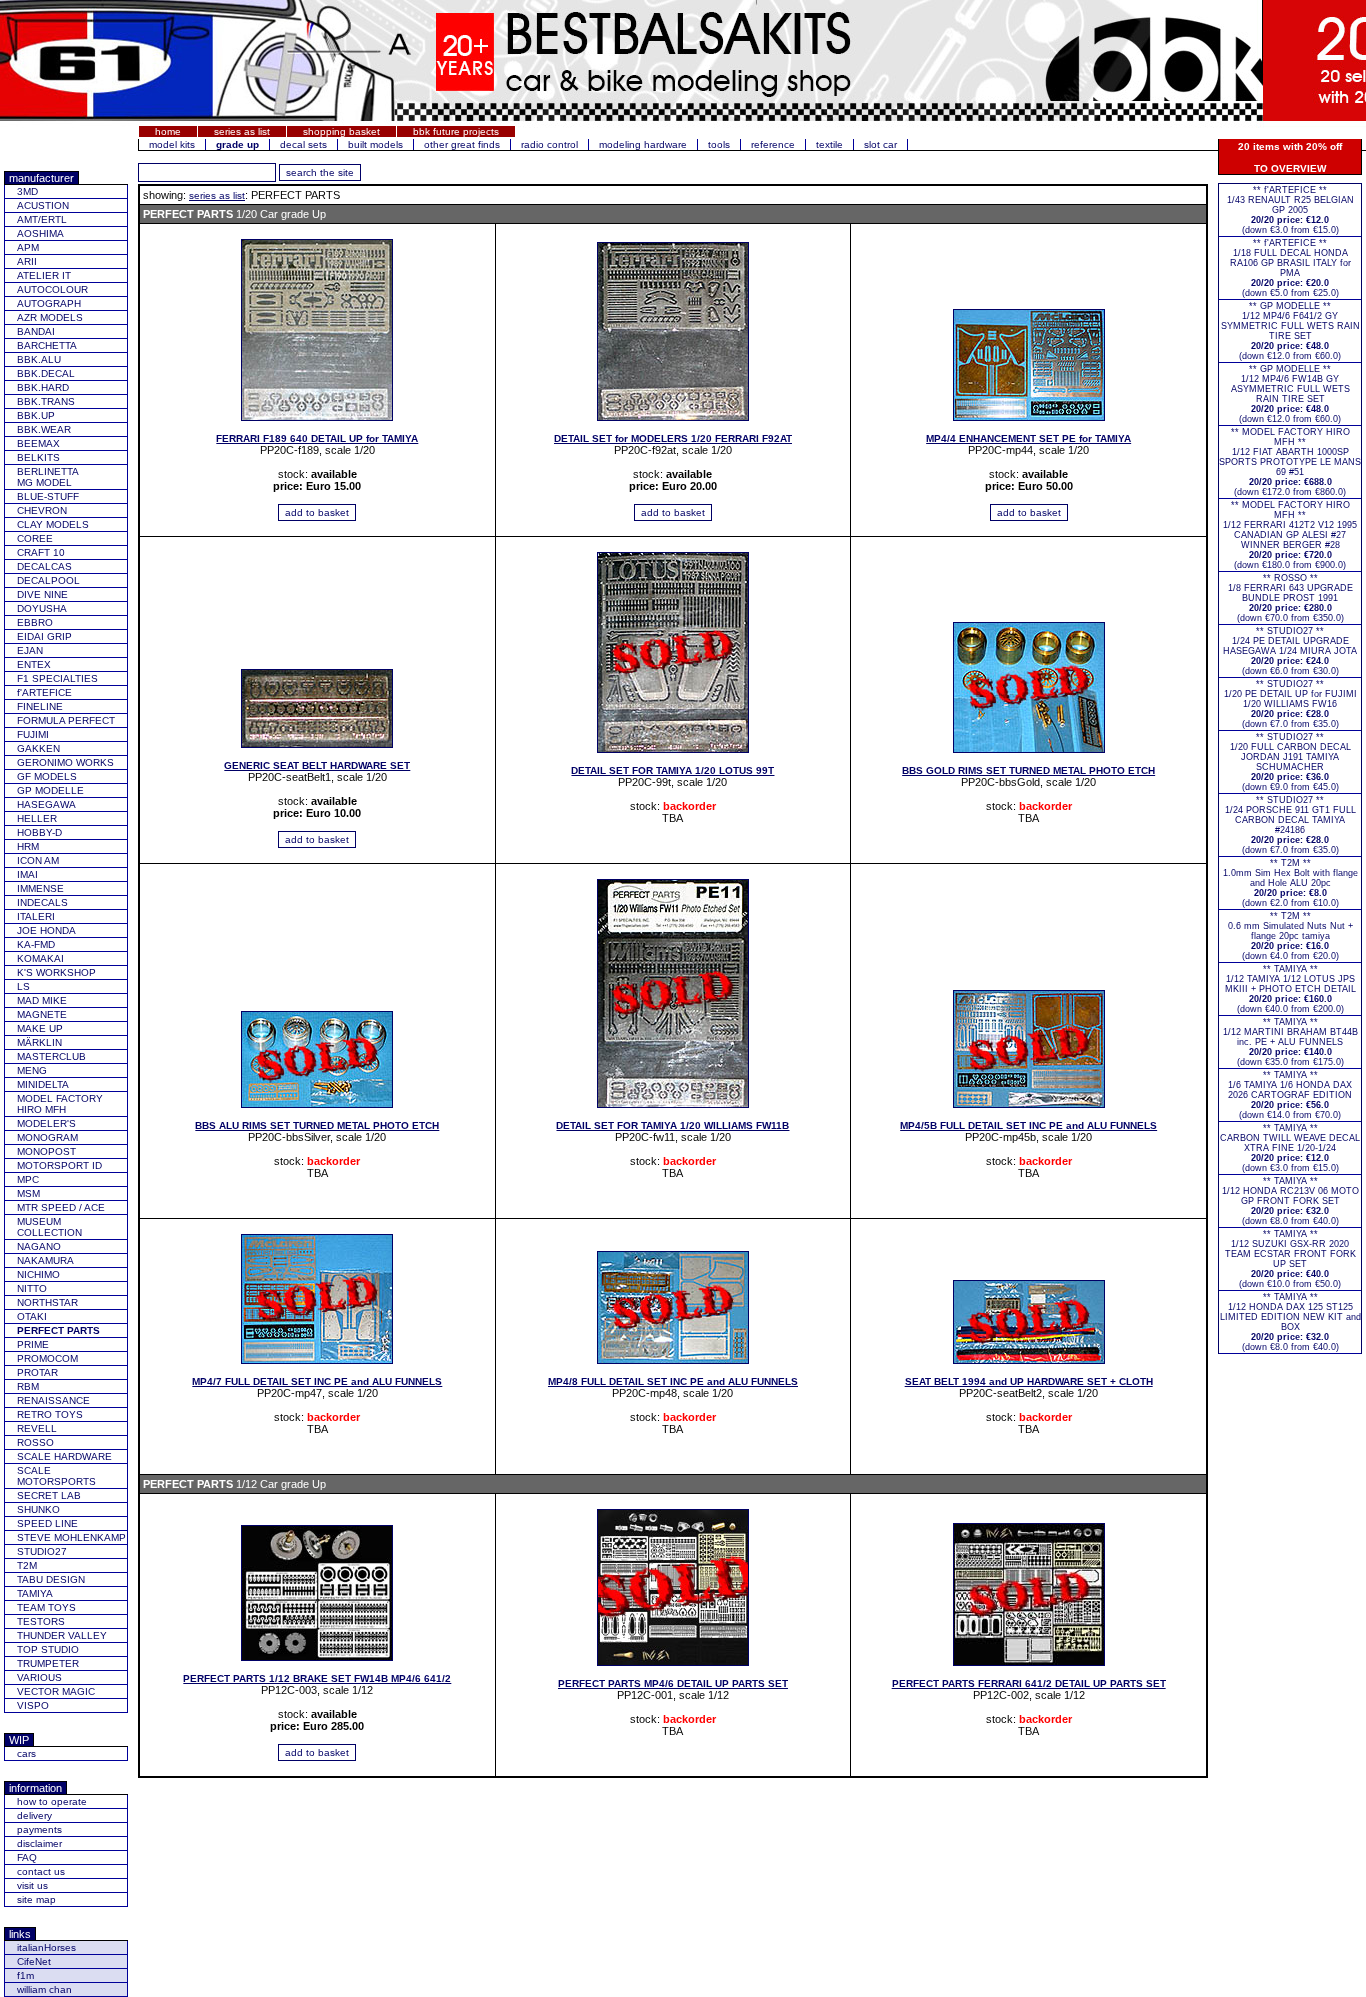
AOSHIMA (40, 233)
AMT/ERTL (42, 219)
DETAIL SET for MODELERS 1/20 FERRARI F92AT (673, 438)
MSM (28, 1193)
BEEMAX (38, 443)
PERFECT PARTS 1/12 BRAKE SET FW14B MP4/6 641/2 (317, 1678)
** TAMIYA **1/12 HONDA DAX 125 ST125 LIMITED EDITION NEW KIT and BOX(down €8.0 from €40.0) (1290, 1322)
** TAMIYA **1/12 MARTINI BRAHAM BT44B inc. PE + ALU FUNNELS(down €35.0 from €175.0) (1290, 1042)
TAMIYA (35, 1593)
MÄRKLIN (39, 1042)
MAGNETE (42, 1014)
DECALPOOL (48, 580)
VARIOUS (39, 1677)
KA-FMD (36, 944)
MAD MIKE (42, 1000)
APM (28, 247)
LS (23, 986)
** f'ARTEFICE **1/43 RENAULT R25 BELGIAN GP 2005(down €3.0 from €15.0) (1290, 210)
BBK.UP (36, 415)
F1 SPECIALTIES (57, 678)
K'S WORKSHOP (56, 972)
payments (39, 1829)
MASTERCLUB (51, 1056)
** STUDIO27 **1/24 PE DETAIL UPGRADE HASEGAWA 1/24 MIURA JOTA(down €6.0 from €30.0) (1290, 651)
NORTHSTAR (47, 1302)
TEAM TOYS (46, 1607)
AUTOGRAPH (49, 303)
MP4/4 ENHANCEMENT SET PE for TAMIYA (1028, 438)
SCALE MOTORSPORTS (56, 1476)
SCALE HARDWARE (64, 1456)
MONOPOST (46, 1151)
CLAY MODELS (53, 524)
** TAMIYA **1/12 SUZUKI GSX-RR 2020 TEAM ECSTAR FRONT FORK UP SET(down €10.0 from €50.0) (1290, 1259)
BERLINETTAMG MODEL (48, 477)
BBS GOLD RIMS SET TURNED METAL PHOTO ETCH (1028, 770)
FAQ (27, 1857)
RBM (28, 1386)
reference (773, 144)
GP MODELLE (50, 790)
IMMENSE (40, 888)
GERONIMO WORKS (65, 762)
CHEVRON (42, 510)
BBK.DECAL (46, 373)
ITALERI (36, 916)
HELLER (37, 818)
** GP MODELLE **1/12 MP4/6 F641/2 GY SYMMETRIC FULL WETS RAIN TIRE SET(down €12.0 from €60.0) (1290, 331)
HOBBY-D (39, 832)
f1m (25, 1975)
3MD (27, 191)
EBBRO (35, 622)
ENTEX (34, 664)
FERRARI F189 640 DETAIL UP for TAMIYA (317, 438)
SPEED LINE (47, 1523)
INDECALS (42, 902)
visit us (32, 1885)
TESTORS (41, 1621)
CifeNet (34, 1961)
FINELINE (40, 706)
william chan (44, 1989)
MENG (32, 1070)
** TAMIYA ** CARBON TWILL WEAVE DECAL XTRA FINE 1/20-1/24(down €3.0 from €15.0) (1290, 1148)
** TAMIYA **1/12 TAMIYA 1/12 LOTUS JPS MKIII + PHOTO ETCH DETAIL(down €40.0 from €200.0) (1290, 989)
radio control (549, 144)
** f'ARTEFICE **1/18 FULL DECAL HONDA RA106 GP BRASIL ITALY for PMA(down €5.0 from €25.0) (1290, 268)
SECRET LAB (49, 1495)
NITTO (32, 1288)
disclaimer (39, 1843)
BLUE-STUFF (48, 496)
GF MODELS (47, 776)
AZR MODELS (50, 317)
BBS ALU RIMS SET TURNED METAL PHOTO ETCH (317, 1125)
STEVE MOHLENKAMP (71, 1537)
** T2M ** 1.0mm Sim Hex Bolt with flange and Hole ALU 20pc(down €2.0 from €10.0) (1290, 883)
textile (829, 144)
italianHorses (46, 1947)
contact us (41, 1871)
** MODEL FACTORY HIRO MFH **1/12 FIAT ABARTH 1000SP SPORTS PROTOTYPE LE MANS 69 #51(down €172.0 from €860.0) (1290, 462)
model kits (172, 144)
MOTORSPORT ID (59, 1165)
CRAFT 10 (41, 552)
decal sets (303, 144)
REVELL (37, 1428)
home (168, 131)
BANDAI (36, 331)
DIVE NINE (42, 594)
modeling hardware (643, 144)
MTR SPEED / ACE (61, 1207)
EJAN (30, 650)
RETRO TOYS (50, 1414)
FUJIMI (33, 734)
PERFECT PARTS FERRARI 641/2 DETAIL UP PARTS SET (1029, 1683)
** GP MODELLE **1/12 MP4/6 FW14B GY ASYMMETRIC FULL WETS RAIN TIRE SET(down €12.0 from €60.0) (1290, 394)
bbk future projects (456, 131)
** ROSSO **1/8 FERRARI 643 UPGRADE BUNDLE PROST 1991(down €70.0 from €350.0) (1290, 598)
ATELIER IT (44, 275)
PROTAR (37, 1372)
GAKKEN (38, 748)
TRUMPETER (48, 1663)
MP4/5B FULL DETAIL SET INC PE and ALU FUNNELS (1028, 1125)
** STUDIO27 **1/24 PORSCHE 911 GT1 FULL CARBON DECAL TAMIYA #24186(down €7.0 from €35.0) (1290, 825)
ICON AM (38, 860)
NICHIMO (38, 1274)
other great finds (462, 144)
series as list (242, 131)
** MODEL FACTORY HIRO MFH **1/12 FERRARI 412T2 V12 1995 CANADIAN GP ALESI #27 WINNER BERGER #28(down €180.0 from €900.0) (1290, 535)
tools (719, 144)
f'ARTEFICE (44, 692)
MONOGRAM (47, 1137)
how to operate (52, 1801)
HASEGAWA (46, 804)
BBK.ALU (39, 359)
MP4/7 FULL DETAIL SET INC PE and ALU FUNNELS (317, 1381)
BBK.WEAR (44, 429)
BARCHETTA (47, 345)
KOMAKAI (40, 958)
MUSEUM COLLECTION (49, 1227)
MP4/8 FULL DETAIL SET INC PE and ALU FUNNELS (673, 1381)
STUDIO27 (42, 1551)
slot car (880, 144)
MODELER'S (46, 1123)
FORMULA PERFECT (66, 720)
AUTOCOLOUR (52, 289)
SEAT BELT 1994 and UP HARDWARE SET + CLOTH (1029, 1381)
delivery (34, 1815)
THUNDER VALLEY (62, 1635)
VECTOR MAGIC (56, 1691)
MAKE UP (40, 1028)
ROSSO (35, 1442)
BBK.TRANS (46, 401)
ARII (27, 261)
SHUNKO (38, 1509)
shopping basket (341, 131)
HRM (28, 846)
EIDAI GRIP (44, 636)
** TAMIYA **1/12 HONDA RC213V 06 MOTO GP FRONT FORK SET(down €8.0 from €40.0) (1290, 1201)
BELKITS (38, 457)
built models (375, 144)
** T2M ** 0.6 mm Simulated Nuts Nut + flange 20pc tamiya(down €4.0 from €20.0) (1290, 936)
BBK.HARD (43, 387)
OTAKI (32, 1316)
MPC (28, 1179)
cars (26, 1753)
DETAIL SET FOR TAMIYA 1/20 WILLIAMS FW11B (672, 1125)
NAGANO (39, 1246)
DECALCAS (44, 566)
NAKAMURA (45, 1260)
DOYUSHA (42, 608)
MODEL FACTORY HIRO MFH (60, 1104)
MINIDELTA (43, 1084)
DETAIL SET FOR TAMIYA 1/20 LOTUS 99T (672, 770)
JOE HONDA (46, 930)
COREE (35, 538)
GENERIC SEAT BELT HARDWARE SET (317, 765)
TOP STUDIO (48, 1649)
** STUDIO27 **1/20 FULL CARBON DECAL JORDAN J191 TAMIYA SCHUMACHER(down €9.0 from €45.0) (1290, 762)
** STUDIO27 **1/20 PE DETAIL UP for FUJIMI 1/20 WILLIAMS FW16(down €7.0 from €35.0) (1290, 704)
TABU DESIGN (51, 1579)
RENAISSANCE (53, 1400)
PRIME (33, 1344)
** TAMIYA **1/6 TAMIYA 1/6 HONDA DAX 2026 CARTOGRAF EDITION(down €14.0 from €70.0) (1290, 1095)
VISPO (33, 1705)
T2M (27, 1565)
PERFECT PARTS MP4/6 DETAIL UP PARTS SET (673, 1683)
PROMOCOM (47, 1358)
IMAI (27, 874)
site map (36, 1899)
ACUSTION (43, 205)
